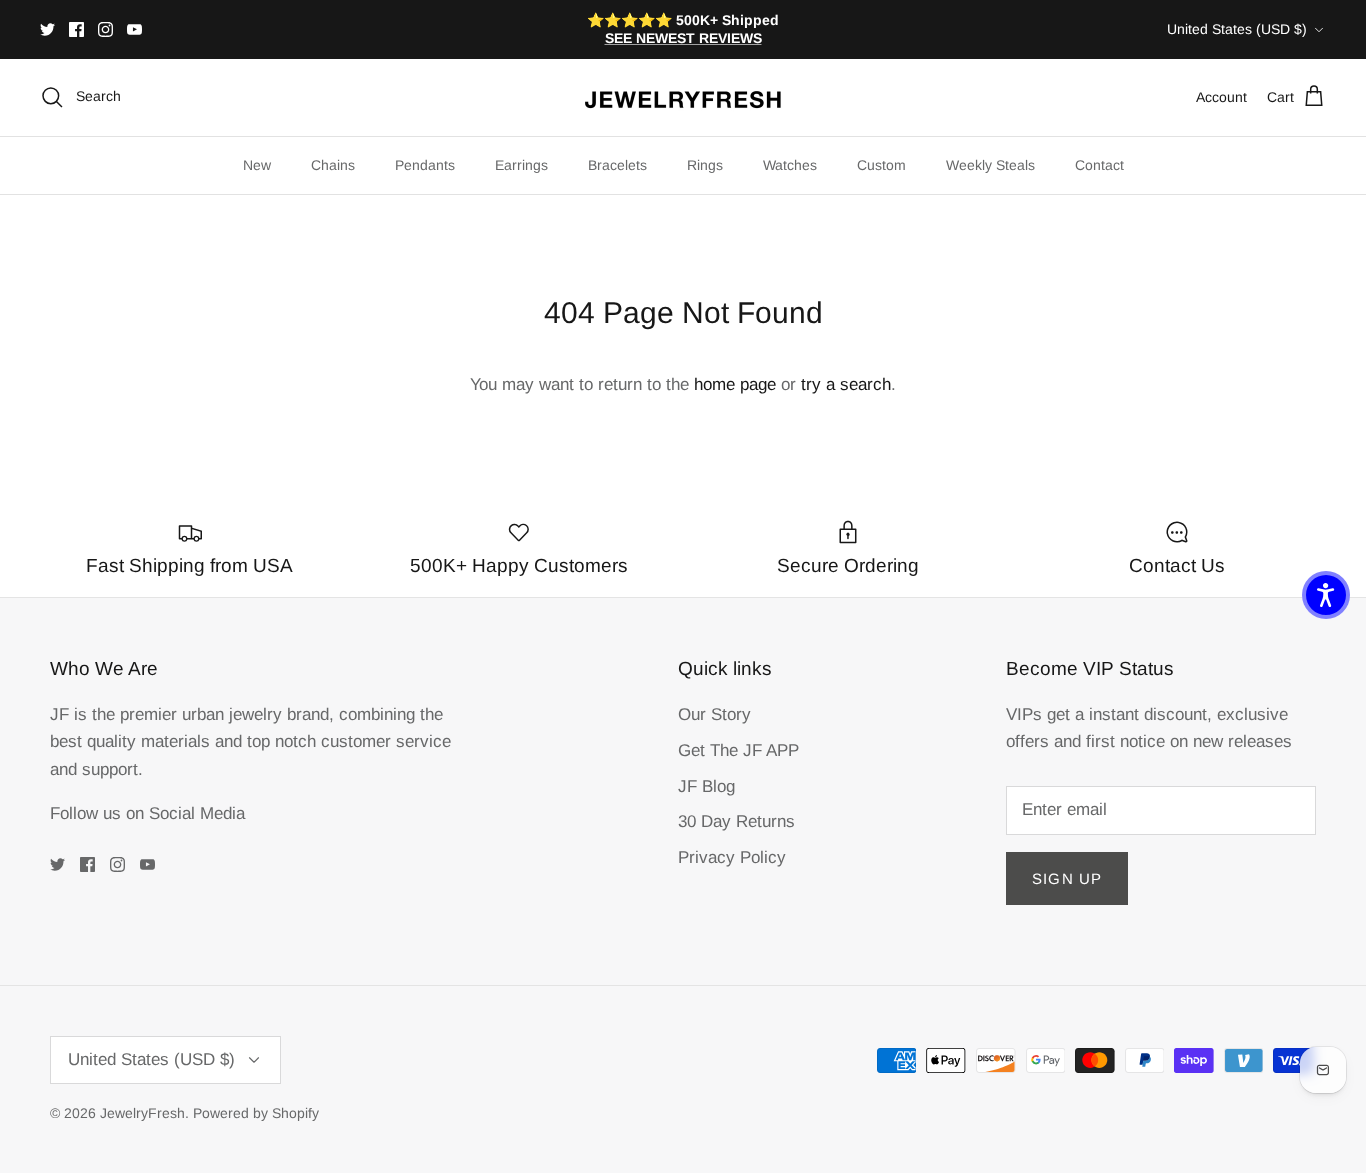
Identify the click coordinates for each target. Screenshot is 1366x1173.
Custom (881, 165)
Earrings (521, 165)
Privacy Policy (732, 857)
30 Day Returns (736, 821)
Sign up (1067, 878)
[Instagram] (105, 29)
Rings (705, 165)
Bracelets (617, 165)
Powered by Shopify (256, 1113)
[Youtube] (134, 29)
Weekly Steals (990, 165)
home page (735, 384)
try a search (846, 384)
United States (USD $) (1237, 29)
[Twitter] (47, 29)
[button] (1326, 595)
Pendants (425, 165)
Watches (790, 165)
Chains (333, 165)
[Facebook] (76, 29)
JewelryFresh (142, 1113)
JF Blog (706, 786)
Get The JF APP (738, 750)
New (257, 165)
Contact (1099, 165)
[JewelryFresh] (683, 97)
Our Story (714, 714)
